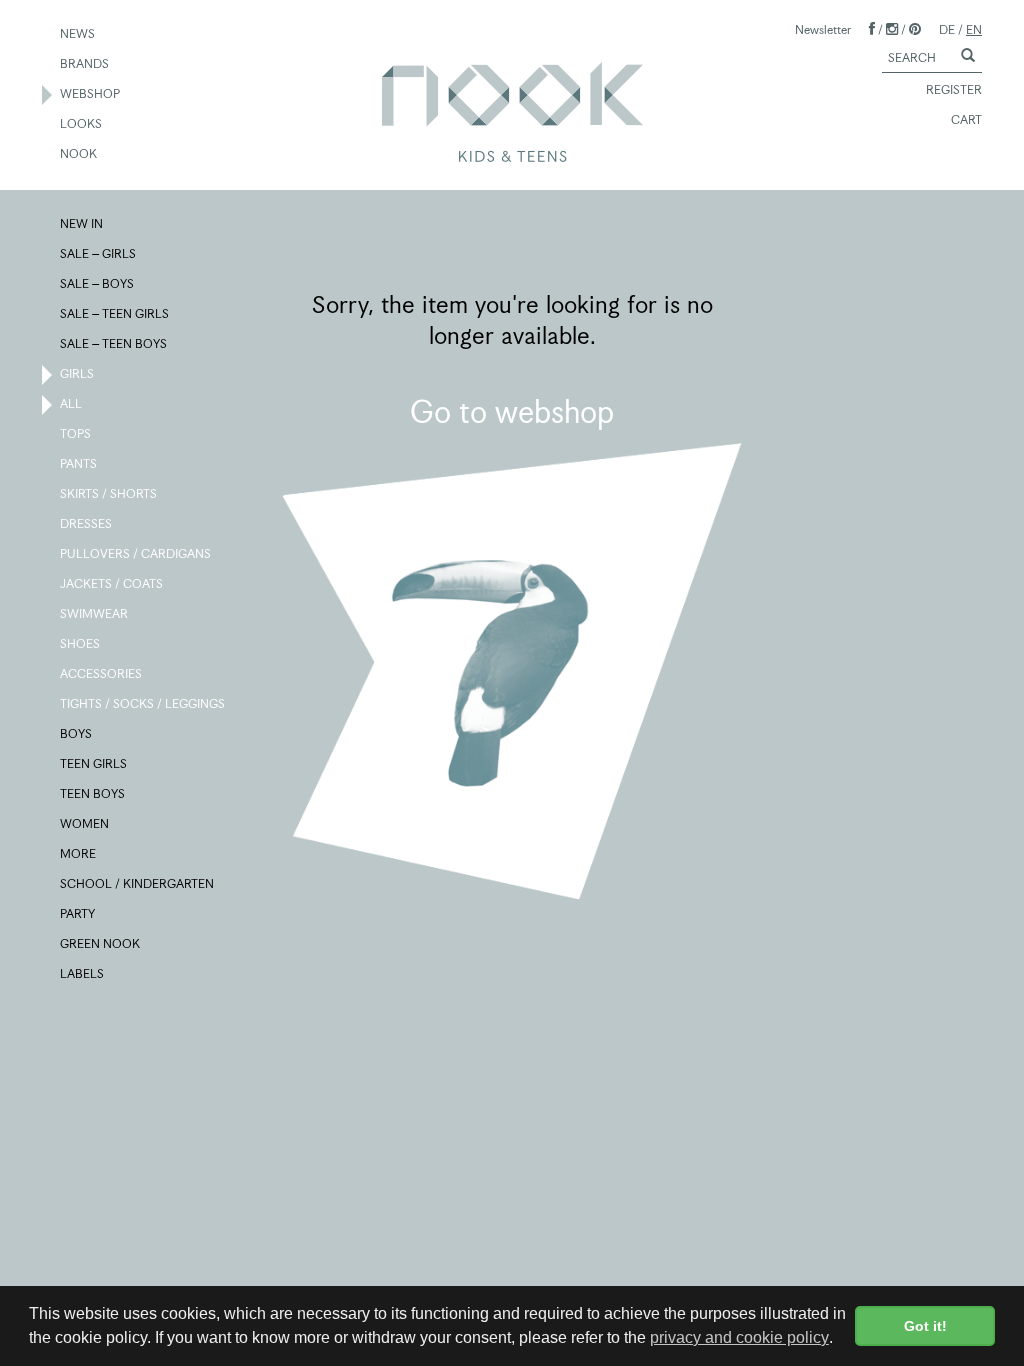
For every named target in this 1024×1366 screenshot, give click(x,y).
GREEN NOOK (101, 943)
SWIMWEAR (95, 613)
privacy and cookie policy (739, 1337)
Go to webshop (512, 412)
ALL (72, 403)
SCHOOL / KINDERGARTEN (138, 883)
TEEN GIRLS (94, 763)
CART (966, 119)
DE (947, 29)
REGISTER (954, 89)
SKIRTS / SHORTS (109, 493)
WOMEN (85, 823)
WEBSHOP (91, 93)
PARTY (78, 913)
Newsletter (823, 29)
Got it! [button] (925, 1326)
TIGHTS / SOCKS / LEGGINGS (143, 703)
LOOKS (82, 123)
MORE (79, 853)
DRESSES (87, 523)
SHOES (81, 643)
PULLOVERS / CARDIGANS (136, 553)
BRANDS (85, 63)
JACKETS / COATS (112, 583)
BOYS (77, 733)
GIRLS (78, 373)
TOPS (76, 433)
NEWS (78, 33)
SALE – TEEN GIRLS (115, 313)
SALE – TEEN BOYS (114, 343)
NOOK (79, 153)
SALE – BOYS (98, 283)
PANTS (79, 463)
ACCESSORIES (102, 673)
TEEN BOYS (93, 793)
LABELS (83, 973)
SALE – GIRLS (99, 253)
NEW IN (82, 223)
